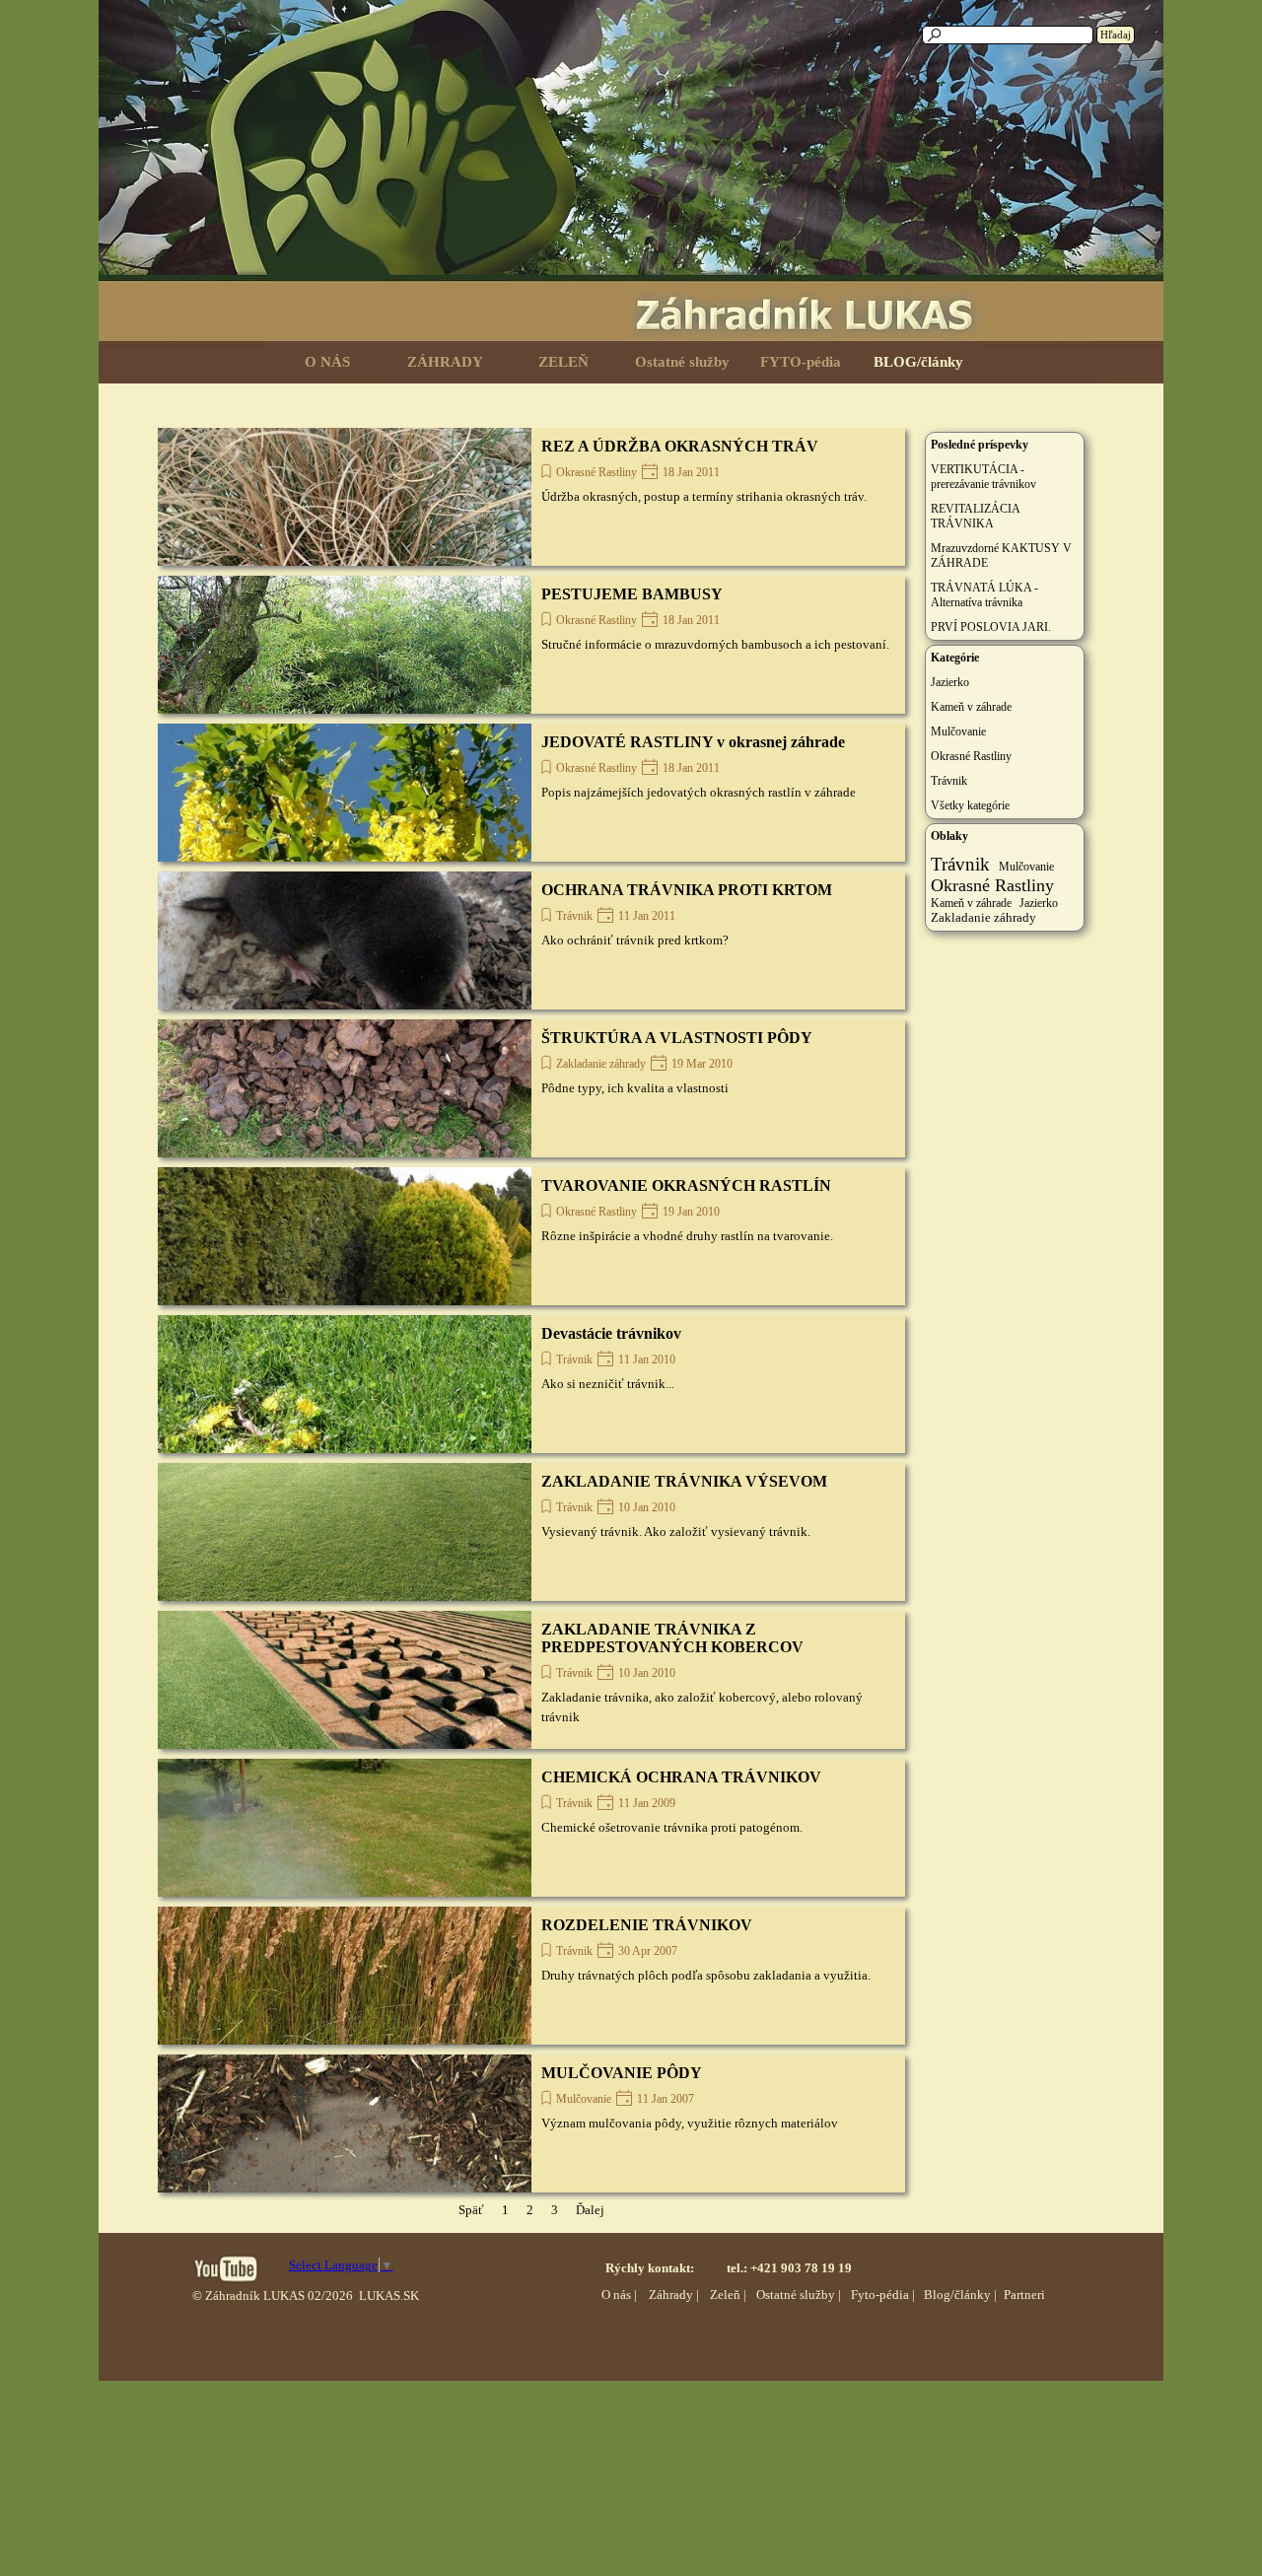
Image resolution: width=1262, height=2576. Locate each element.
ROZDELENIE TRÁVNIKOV (647, 1925)
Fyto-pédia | (883, 2295)
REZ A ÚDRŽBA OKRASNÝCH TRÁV (680, 446)
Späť (471, 2210)
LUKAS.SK (389, 2296)
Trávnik (574, 916)
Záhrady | (674, 2295)
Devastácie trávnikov (611, 1333)
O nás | (619, 2295)
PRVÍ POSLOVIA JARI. (991, 627)
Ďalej (590, 2210)
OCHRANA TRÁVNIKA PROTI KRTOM (687, 890)
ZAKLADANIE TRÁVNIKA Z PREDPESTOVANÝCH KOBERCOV (672, 1638)
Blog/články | (960, 2295)
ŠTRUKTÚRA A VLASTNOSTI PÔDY (677, 1038)
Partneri (1024, 2295)
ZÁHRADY (445, 362)
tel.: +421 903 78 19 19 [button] (789, 2268)
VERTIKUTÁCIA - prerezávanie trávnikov (983, 477)
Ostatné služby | (799, 2295)
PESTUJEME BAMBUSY (632, 594)
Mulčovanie (584, 2099)
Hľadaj (1116, 35)
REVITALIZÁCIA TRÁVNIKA (975, 516)
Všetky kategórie (970, 805)
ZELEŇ (563, 362)
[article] (531, 497)
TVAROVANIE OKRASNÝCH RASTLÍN (686, 1185)
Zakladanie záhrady (601, 1064)
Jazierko (950, 682)
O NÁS (327, 362)
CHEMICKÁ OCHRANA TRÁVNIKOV (681, 1777)
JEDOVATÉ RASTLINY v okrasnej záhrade (693, 742)
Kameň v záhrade (971, 707)
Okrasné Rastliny (596, 472)
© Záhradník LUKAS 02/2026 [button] (273, 2296)
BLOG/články (918, 362)
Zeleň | (728, 2295)
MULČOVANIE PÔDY (622, 2073)
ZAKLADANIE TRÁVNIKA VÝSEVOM (684, 1481)
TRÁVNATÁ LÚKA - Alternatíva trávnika (984, 595)
